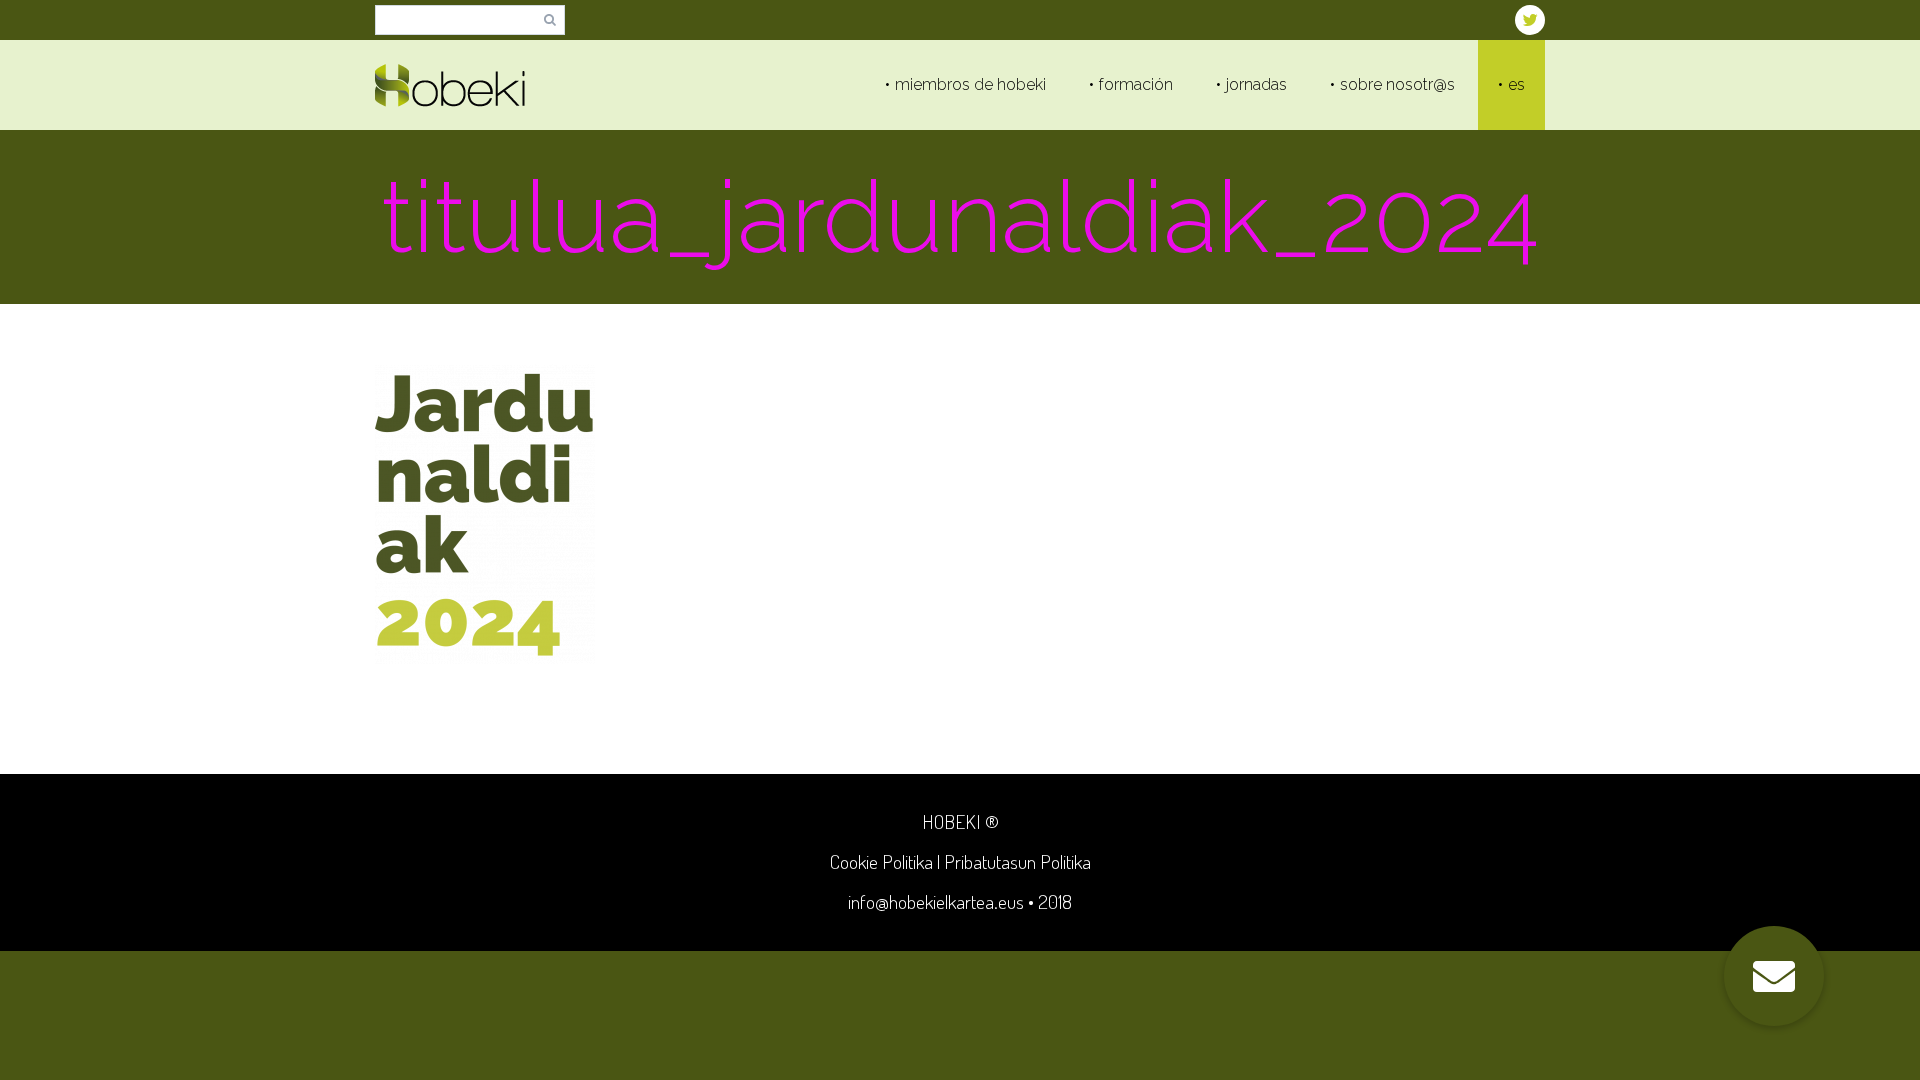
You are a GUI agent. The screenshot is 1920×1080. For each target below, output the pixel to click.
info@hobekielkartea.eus (936, 901)
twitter (1530, 20)
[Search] (549, 20)
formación (1136, 84)
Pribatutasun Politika (1017, 861)
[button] (1774, 976)
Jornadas (1256, 84)
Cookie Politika (881, 861)
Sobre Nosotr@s (1397, 84)
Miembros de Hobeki (970, 84)
